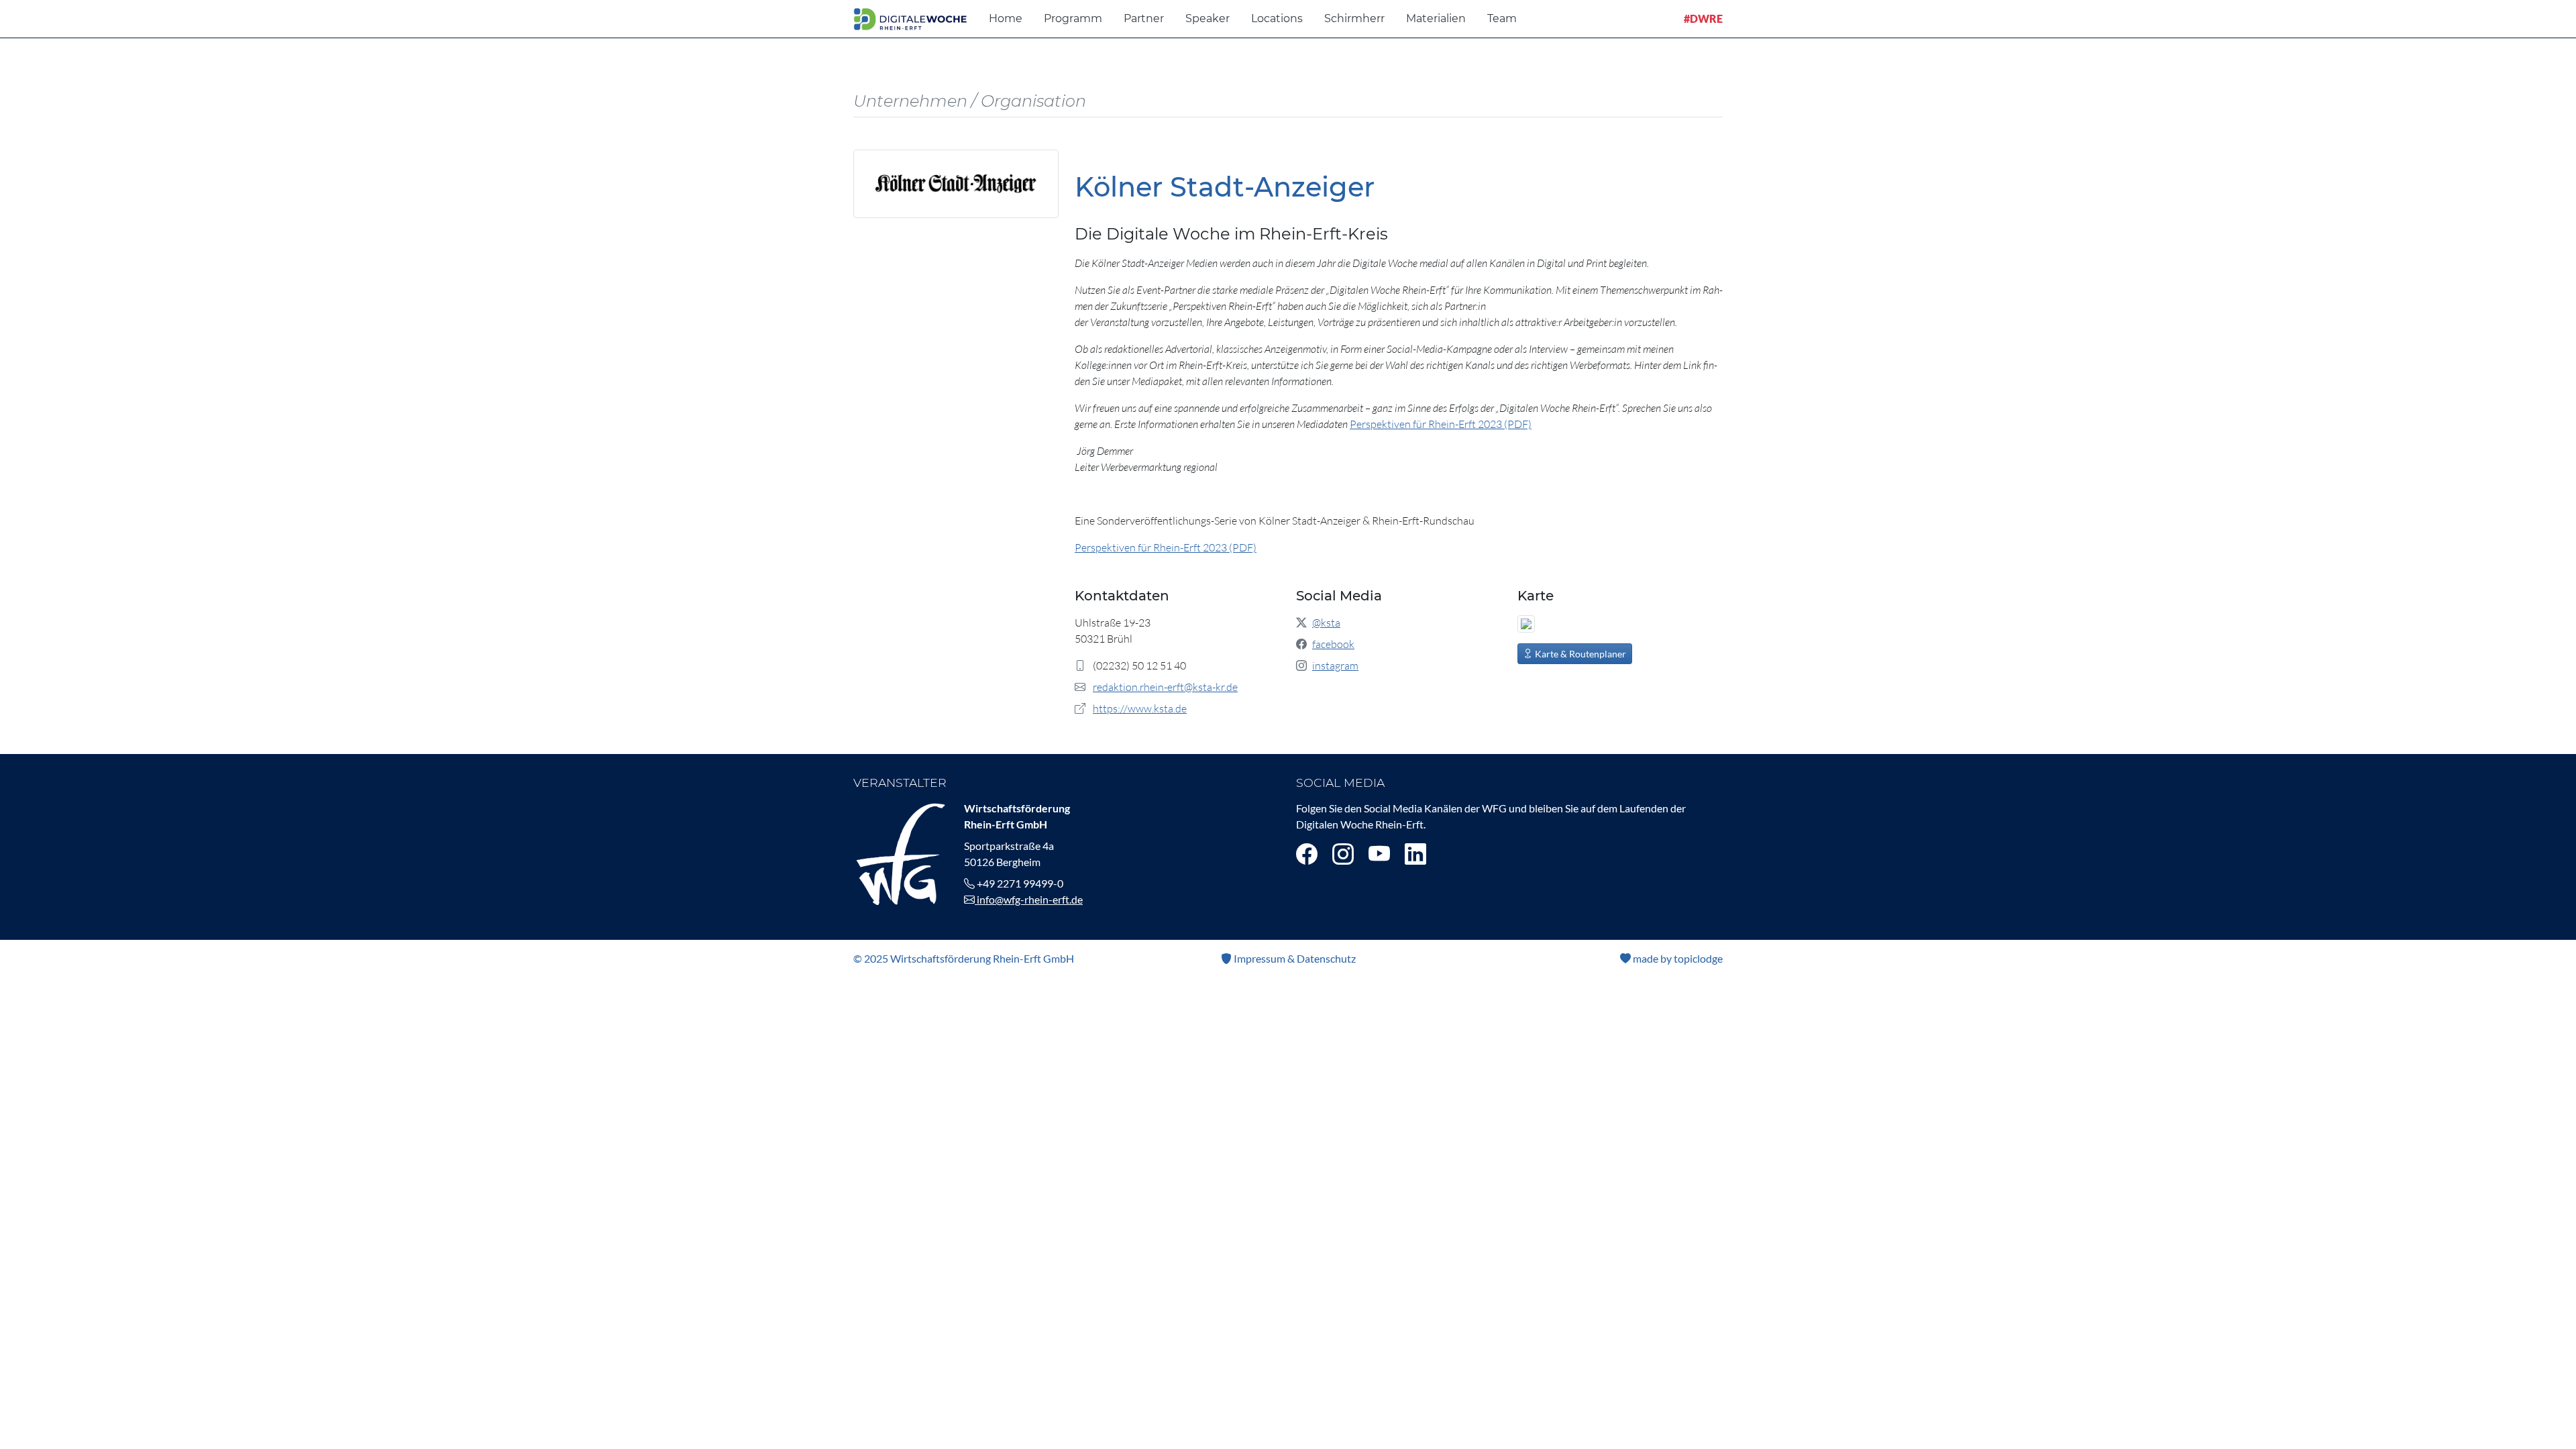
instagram (1335, 665)
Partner (1144, 18)
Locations (1277, 18)
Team (1502, 18)
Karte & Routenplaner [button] (1579, 654)
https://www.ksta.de (1140, 708)
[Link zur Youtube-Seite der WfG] (1379, 854)
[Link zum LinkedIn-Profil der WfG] (1415, 854)
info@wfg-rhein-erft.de (1029, 899)
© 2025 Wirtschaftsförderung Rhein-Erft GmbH (964, 958)
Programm (1073, 18)
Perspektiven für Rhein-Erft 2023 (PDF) (1441, 424)
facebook (1333, 644)
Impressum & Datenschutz (1294, 958)
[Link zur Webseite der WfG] (901, 852)
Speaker (1207, 18)
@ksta (1326, 623)
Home (1006, 18)
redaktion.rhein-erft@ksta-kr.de (1165, 687)
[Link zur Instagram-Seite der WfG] (1343, 854)
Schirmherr (1354, 18)
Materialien (1436, 18)
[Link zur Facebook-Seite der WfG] (1307, 854)
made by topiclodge (1677, 958)
